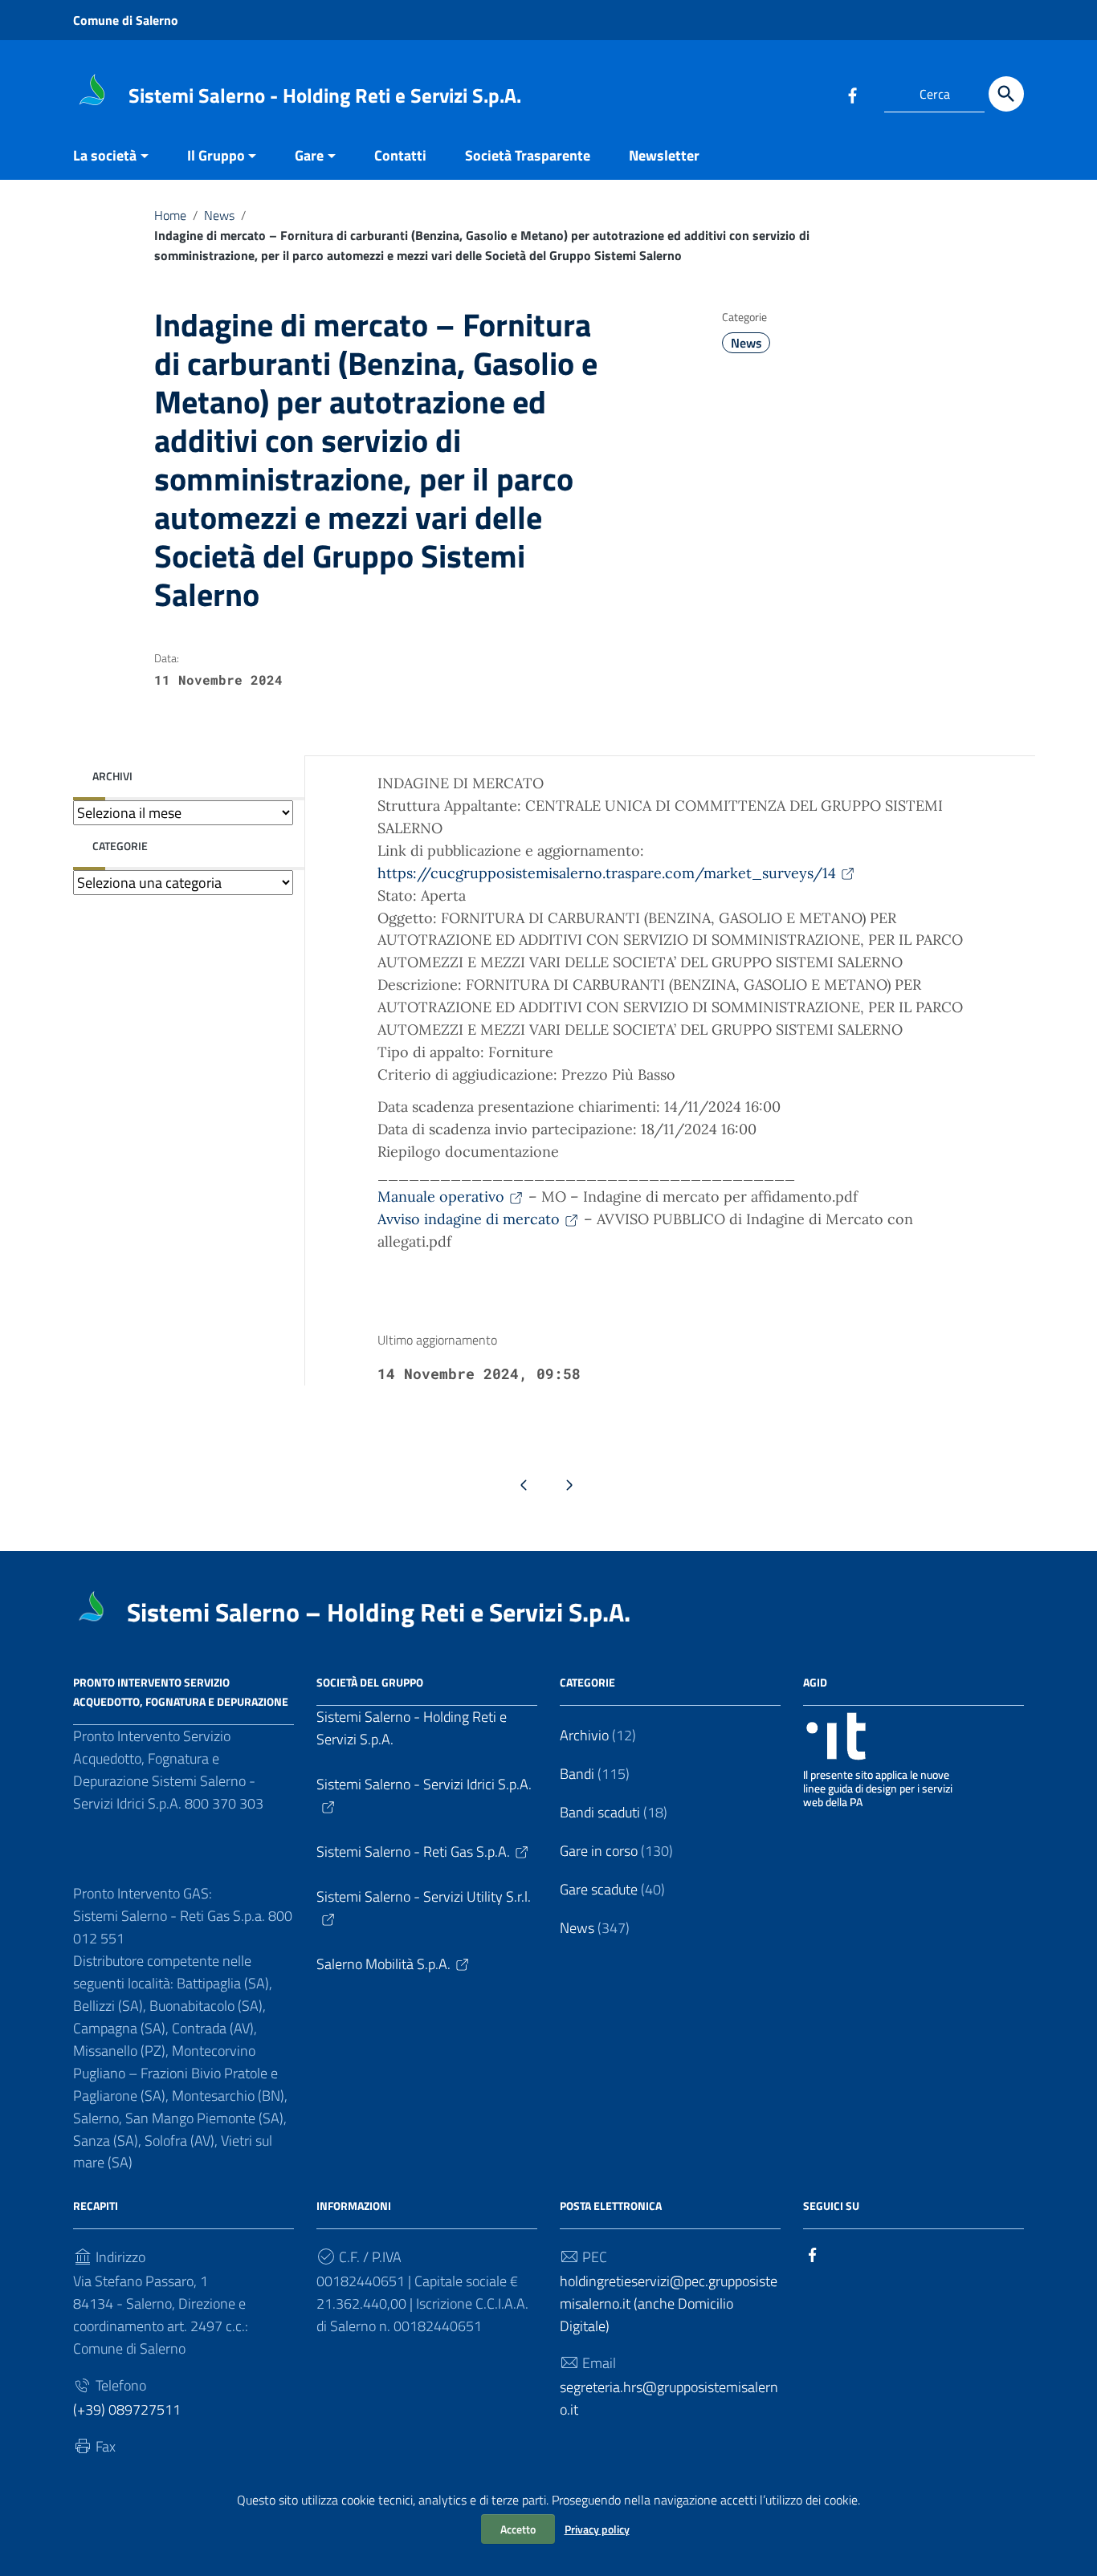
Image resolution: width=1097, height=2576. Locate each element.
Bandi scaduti (600, 1812)
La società (105, 155)
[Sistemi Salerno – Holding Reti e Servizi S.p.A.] (93, 91)
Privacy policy (597, 2529)
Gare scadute (599, 1889)
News (219, 215)
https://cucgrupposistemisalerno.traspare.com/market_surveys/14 (607, 873)
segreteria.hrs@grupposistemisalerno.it (669, 2398)
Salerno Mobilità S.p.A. (383, 1964)
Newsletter (664, 155)
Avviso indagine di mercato (469, 1219)
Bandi (577, 1774)
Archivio (584, 1735)
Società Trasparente (528, 155)
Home (170, 215)
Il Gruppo (216, 155)
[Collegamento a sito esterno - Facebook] (852, 94)
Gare (309, 155)
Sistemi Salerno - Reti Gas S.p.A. (413, 1852)
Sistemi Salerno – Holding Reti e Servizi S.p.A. (379, 1612)
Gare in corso (599, 1851)
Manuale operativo (441, 1196)
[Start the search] (1006, 94)
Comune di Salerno (126, 20)
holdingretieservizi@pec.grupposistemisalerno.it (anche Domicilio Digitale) (669, 2303)
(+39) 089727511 (127, 2409)
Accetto (518, 2529)
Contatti (400, 155)
